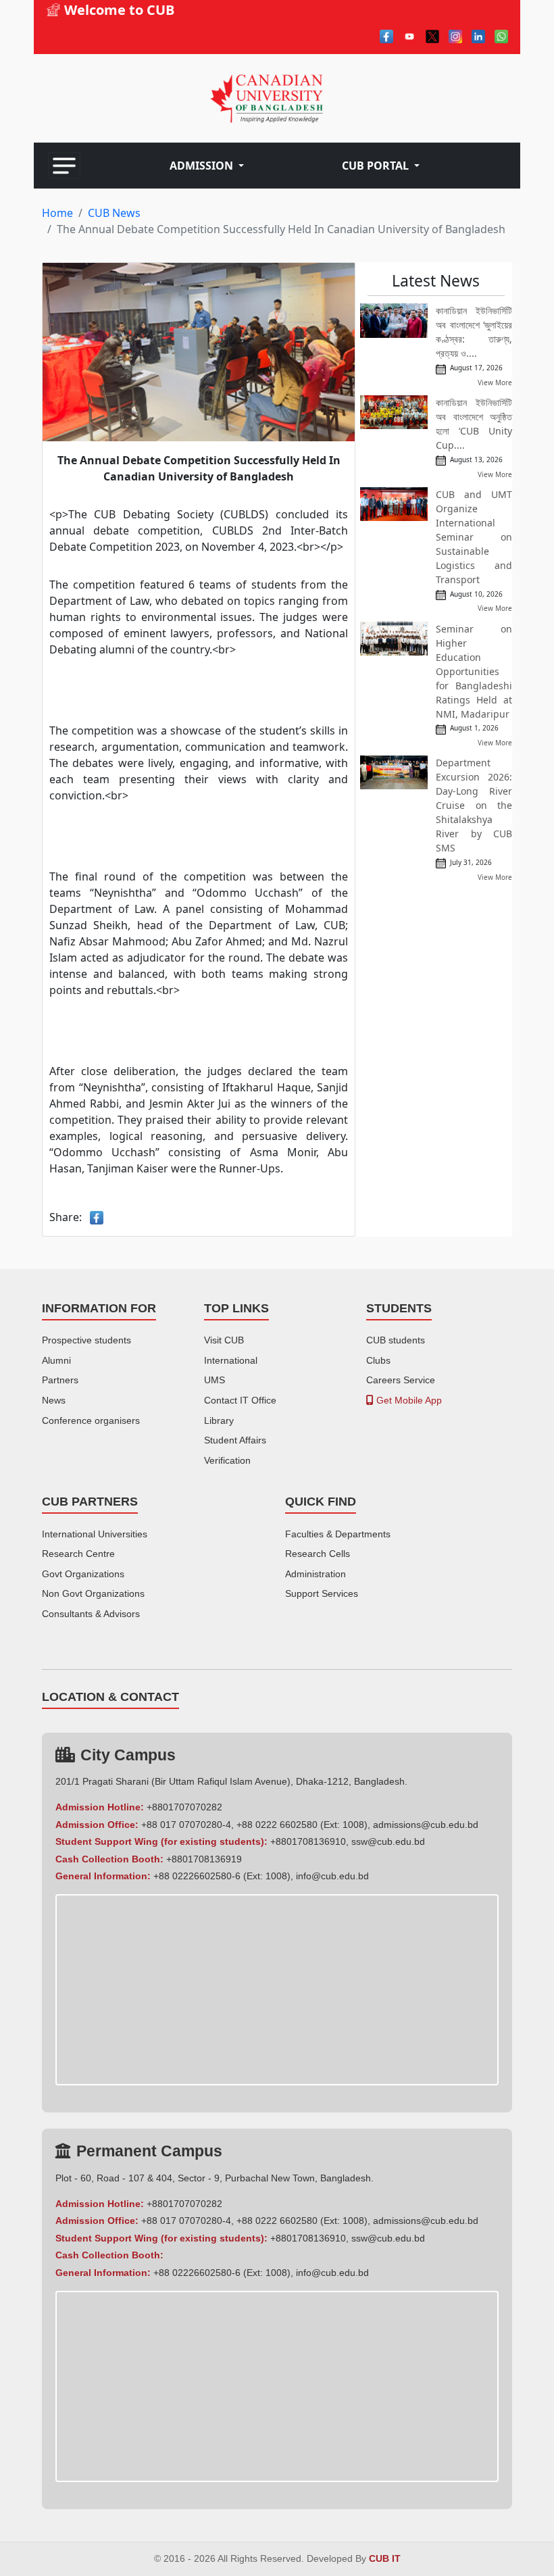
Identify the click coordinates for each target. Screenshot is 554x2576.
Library (219, 1420)
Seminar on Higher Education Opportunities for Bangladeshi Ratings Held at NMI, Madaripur (474, 671)
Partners (60, 1380)
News (54, 1400)
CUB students (396, 1340)
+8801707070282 (184, 1807)
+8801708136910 (308, 1841)
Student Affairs (235, 1440)
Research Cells (318, 1554)
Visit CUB (224, 1340)
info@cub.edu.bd (332, 1876)
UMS (215, 1380)
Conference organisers (91, 1420)
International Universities (95, 1534)
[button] (207, 166)
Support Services (322, 1593)
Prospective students (86, 1340)
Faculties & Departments (338, 1534)
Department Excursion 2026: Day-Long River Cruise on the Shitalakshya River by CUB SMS (474, 805)
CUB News (114, 213)
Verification (227, 1460)
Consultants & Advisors (91, 1614)
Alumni (56, 1360)
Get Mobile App (408, 1400)
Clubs (378, 1360)
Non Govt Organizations (93, 1593)
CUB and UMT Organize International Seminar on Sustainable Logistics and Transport (474, 537)
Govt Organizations (83, 1574)
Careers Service (401, 1380)
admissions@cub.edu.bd (426, 1825)
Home (57, 213)
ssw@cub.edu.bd (388, 1841)
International (231, 1360)
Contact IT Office (240, 1400)
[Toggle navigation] (64, 166)
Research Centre (78, 1554)
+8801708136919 (204, 1859)
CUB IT (385, 2559)
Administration (316, 1574)
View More (495, 382)
